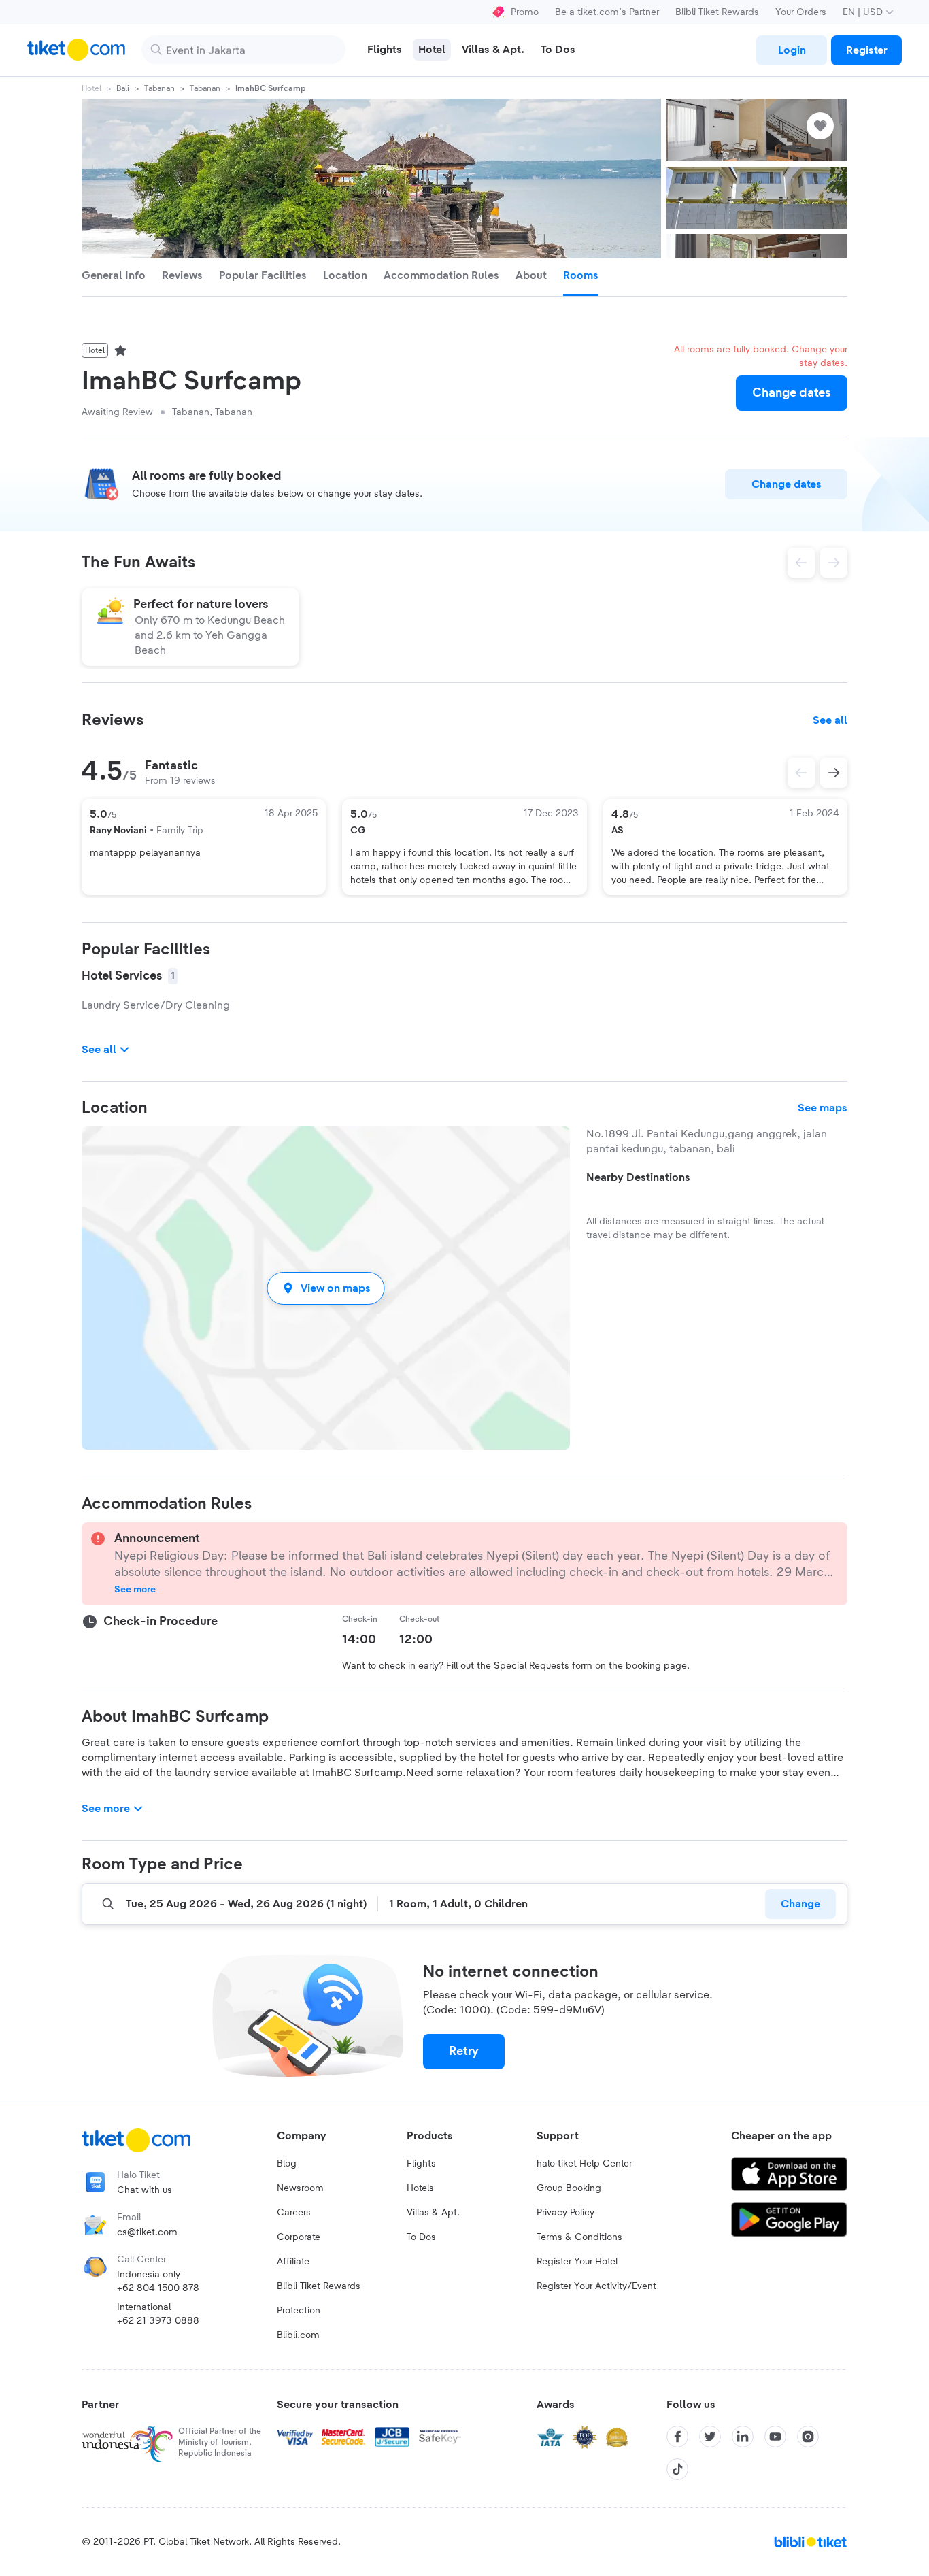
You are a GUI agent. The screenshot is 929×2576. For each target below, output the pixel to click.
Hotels (420, 2188)
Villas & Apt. (433, 2213)
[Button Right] (834, 773)
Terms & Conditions (579, 2237)
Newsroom (300, 2188)
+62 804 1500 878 (158, 2288)
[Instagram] (808, 2437)
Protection (299, 2311)
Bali (123, 88)
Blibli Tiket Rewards (717, 12)
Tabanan (159, 88)
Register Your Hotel (577, 2262)
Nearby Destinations (638, 1177)
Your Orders (801, 12)
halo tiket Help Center (584, 2164)
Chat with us (145, 2190)
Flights (421, 2164)
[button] (326, 1288)
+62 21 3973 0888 (158, 2321)
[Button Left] (801, 773)
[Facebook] (677, 2437)
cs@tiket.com (147, 2232)
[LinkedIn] (743, 2437)
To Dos (421, 2237)
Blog (287, 2164)
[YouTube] (775, 2437)
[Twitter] (710, 2437)
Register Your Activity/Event (596, 2286)
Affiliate (293, 2262)
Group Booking (569, 2188)
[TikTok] (677, 2469)
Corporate (299, 2237)
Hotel (91, 88)
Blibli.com (298, 2335)
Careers (294, 2213)
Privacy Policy (565, 2213)
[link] (792, 50)
